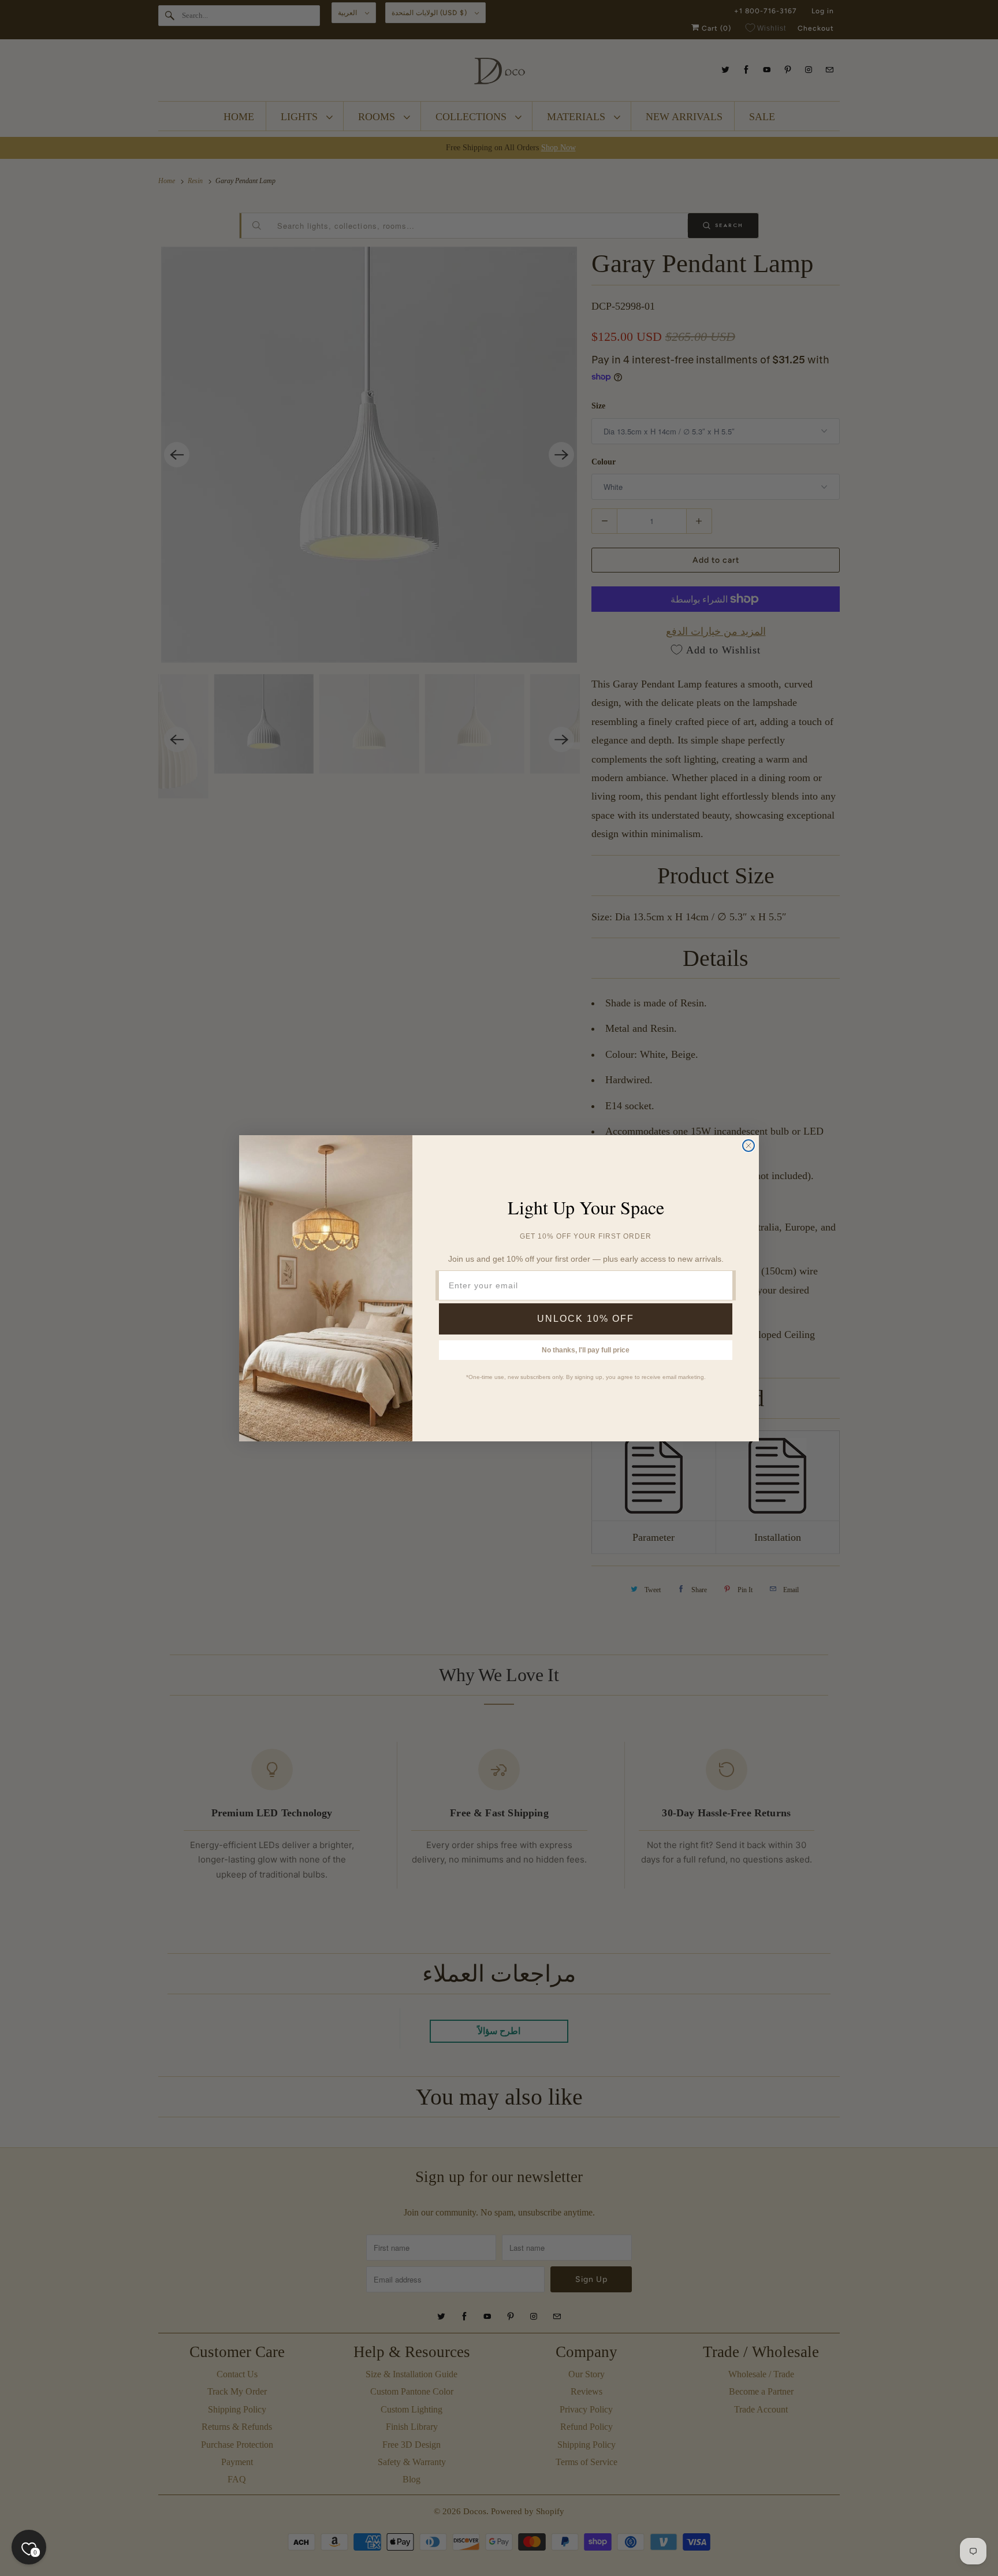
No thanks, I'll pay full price (586, 1350)
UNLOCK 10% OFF (586, 1319)
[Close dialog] (748, 1146)
